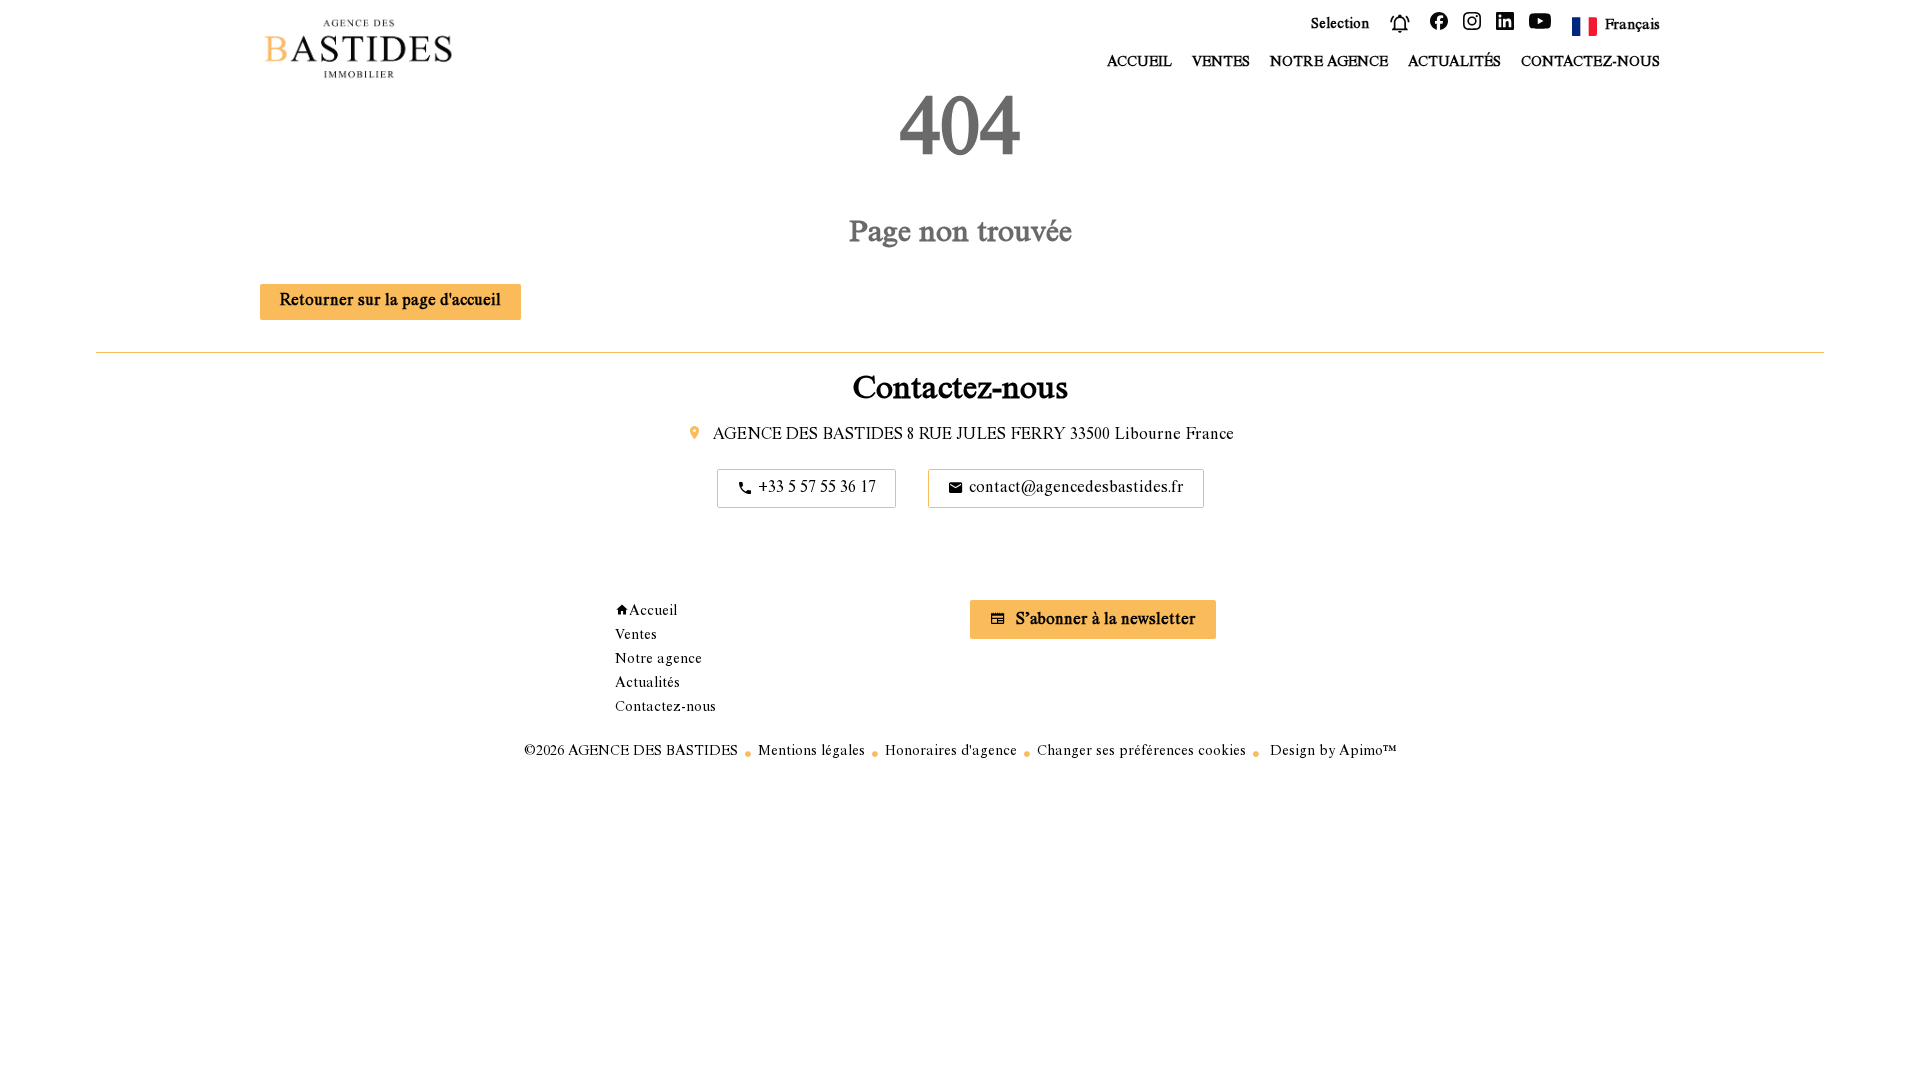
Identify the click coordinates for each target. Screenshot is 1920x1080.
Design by (1331, 752)
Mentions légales (811, 752)
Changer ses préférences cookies (1141, 752)
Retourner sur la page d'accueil (390, 302)
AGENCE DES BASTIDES (808, 436)
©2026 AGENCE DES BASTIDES (631, 752)
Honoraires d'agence (951, 752)
